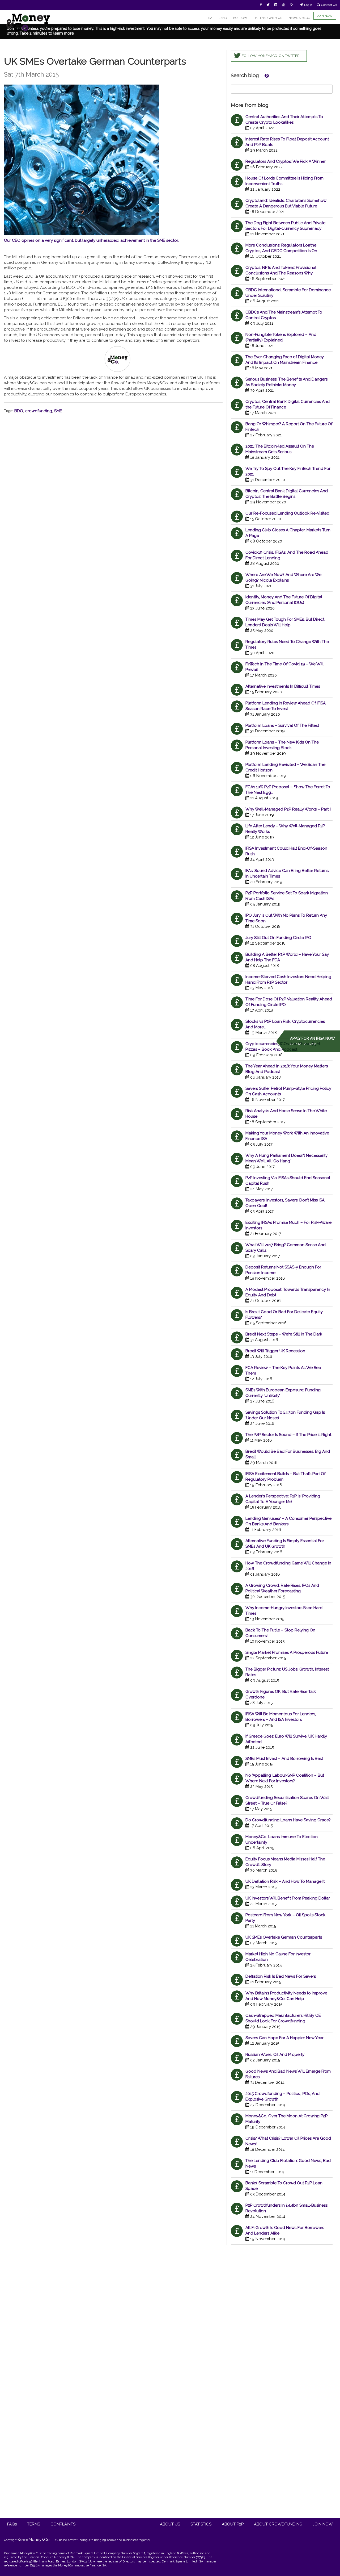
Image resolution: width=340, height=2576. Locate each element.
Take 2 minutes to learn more (47, 33)
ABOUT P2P (233, 2524)
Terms (34, 2524)
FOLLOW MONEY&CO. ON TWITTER (271, 56)
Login (308, 5)
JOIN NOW (325, 16)
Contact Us (329, 5)
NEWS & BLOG (299, 18)
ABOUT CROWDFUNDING (278, 2524)
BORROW (240, 18)
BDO (19, 411)
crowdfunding (39, 411)
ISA (210, 18)
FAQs (12, 2524)
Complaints (63, 2524)
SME (58, 411)
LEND (223, 18)
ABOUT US (170, 2524)
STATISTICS (201, 2524)
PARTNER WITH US (268, 18)
